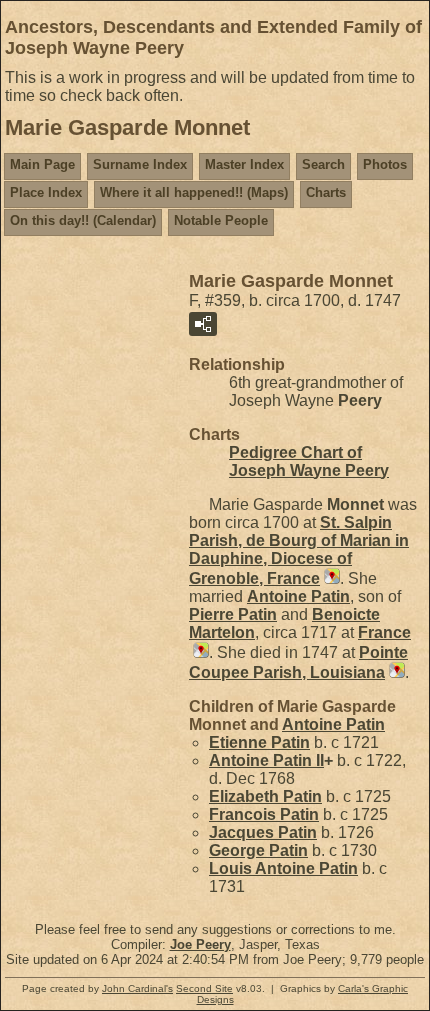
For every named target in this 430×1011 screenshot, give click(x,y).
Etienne (259, 742)
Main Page (42, 164)
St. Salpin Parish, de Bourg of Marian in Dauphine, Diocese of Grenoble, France (299, 550)
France (384, 632)
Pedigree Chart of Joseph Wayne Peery (309, 461)
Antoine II (266, 760)
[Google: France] (199, 652)
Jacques (263, 832)
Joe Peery (200, 944)
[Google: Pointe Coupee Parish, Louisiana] (395, 672)
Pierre (233, 614)
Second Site (204, 988)
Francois (264, 814)
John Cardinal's (137, 988)
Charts (326, 192)
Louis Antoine (283, 868)
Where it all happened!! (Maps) (194, 192)
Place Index (46, 192)
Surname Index (140, 164)
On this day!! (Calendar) (83, 220)
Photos (385, 164)
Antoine (298, 596)
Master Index (244, 164)
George (258, 850)
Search (323, 164)
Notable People (221, 220)
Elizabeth (265, 796)
